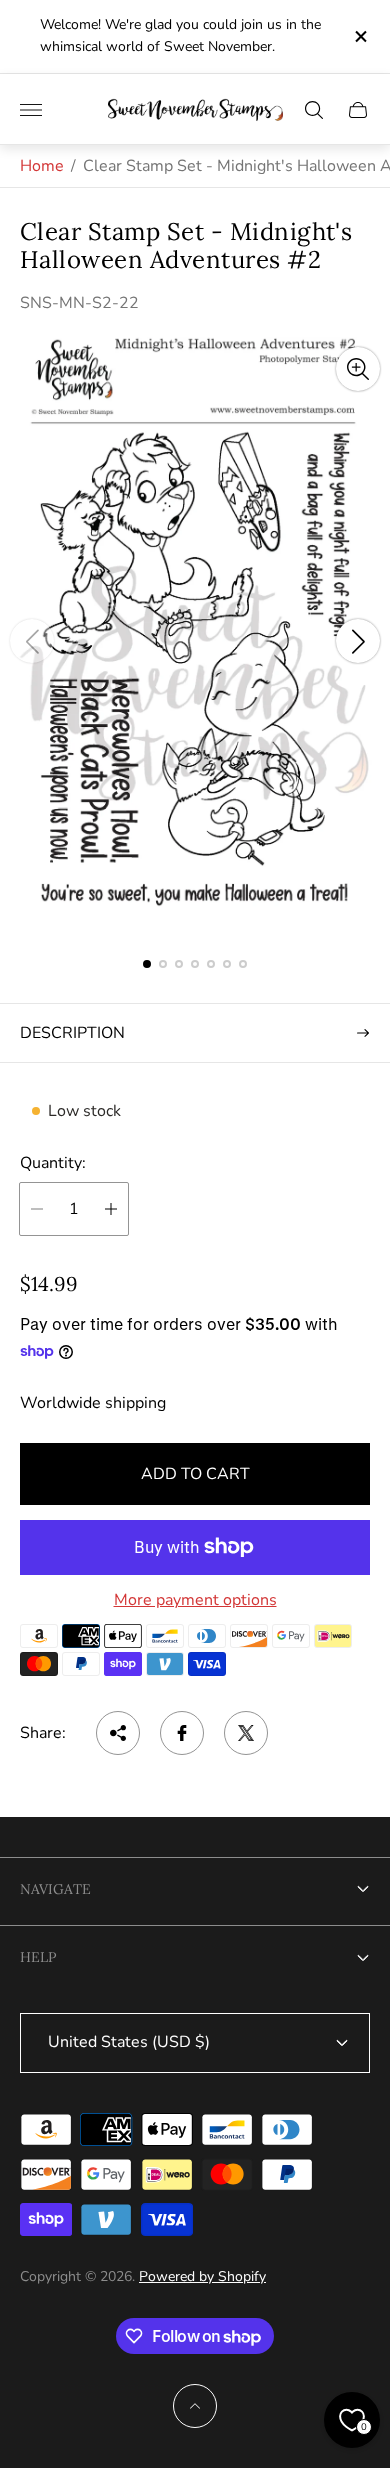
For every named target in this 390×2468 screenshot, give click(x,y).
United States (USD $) (129, 2042)
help (38, 1957)
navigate (55, 1889)
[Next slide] (358, 641)
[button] (147, 964)
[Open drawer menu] (31, 110)
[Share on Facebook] (182, 1733)
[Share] (118, 1733)
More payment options (195, 1600)
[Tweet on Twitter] (246, 1733)
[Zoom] (358, 369)
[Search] (314, 110)
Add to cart (195, 1474)
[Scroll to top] (195, 2406)
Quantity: (53, 1163)
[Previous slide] (32, 641)
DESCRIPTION (72, 1033)
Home (42, 166)
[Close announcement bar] (359, 36)
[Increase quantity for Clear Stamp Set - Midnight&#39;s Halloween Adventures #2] (111, 1209)
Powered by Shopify (202, 2276)
